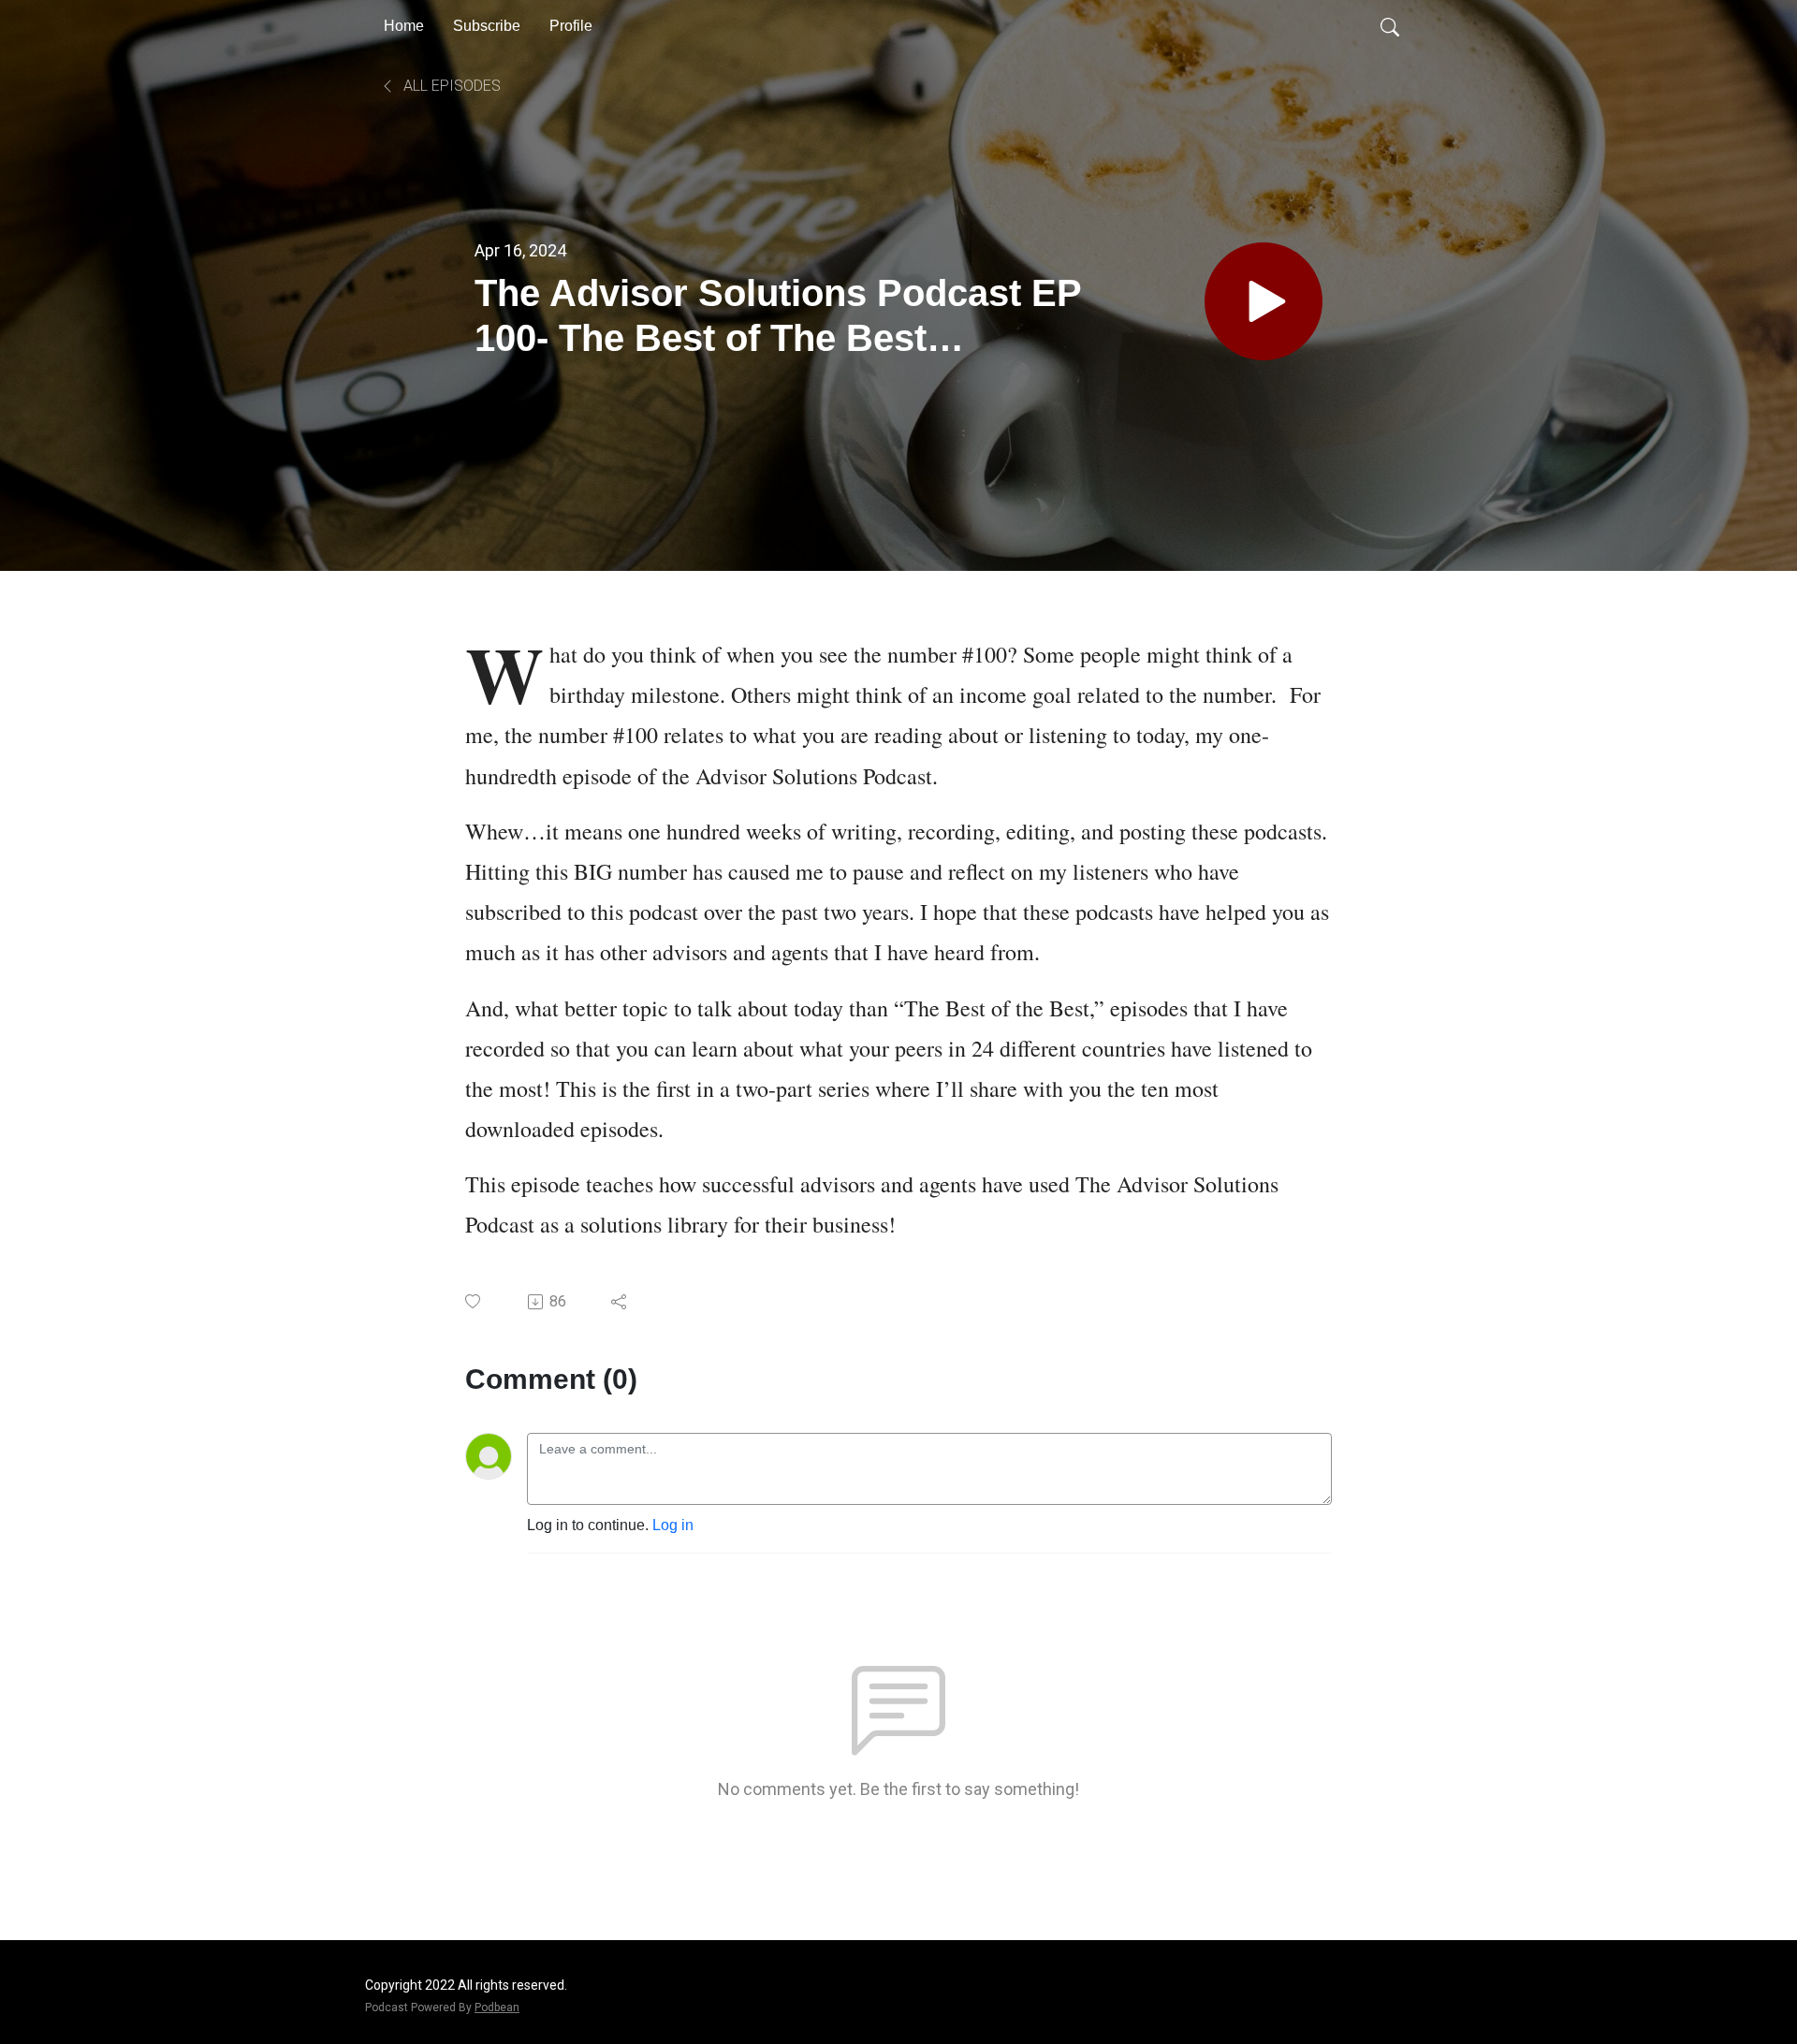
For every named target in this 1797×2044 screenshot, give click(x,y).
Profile (571, 26)
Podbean (497, 2007)
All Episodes (450, 86)
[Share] (620, 1302)
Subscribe (487, 26)
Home (404, 26)
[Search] (1390, 26)
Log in (673, 1525)
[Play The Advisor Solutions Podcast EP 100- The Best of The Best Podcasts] (1264, 301)
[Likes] (474, 1301)
